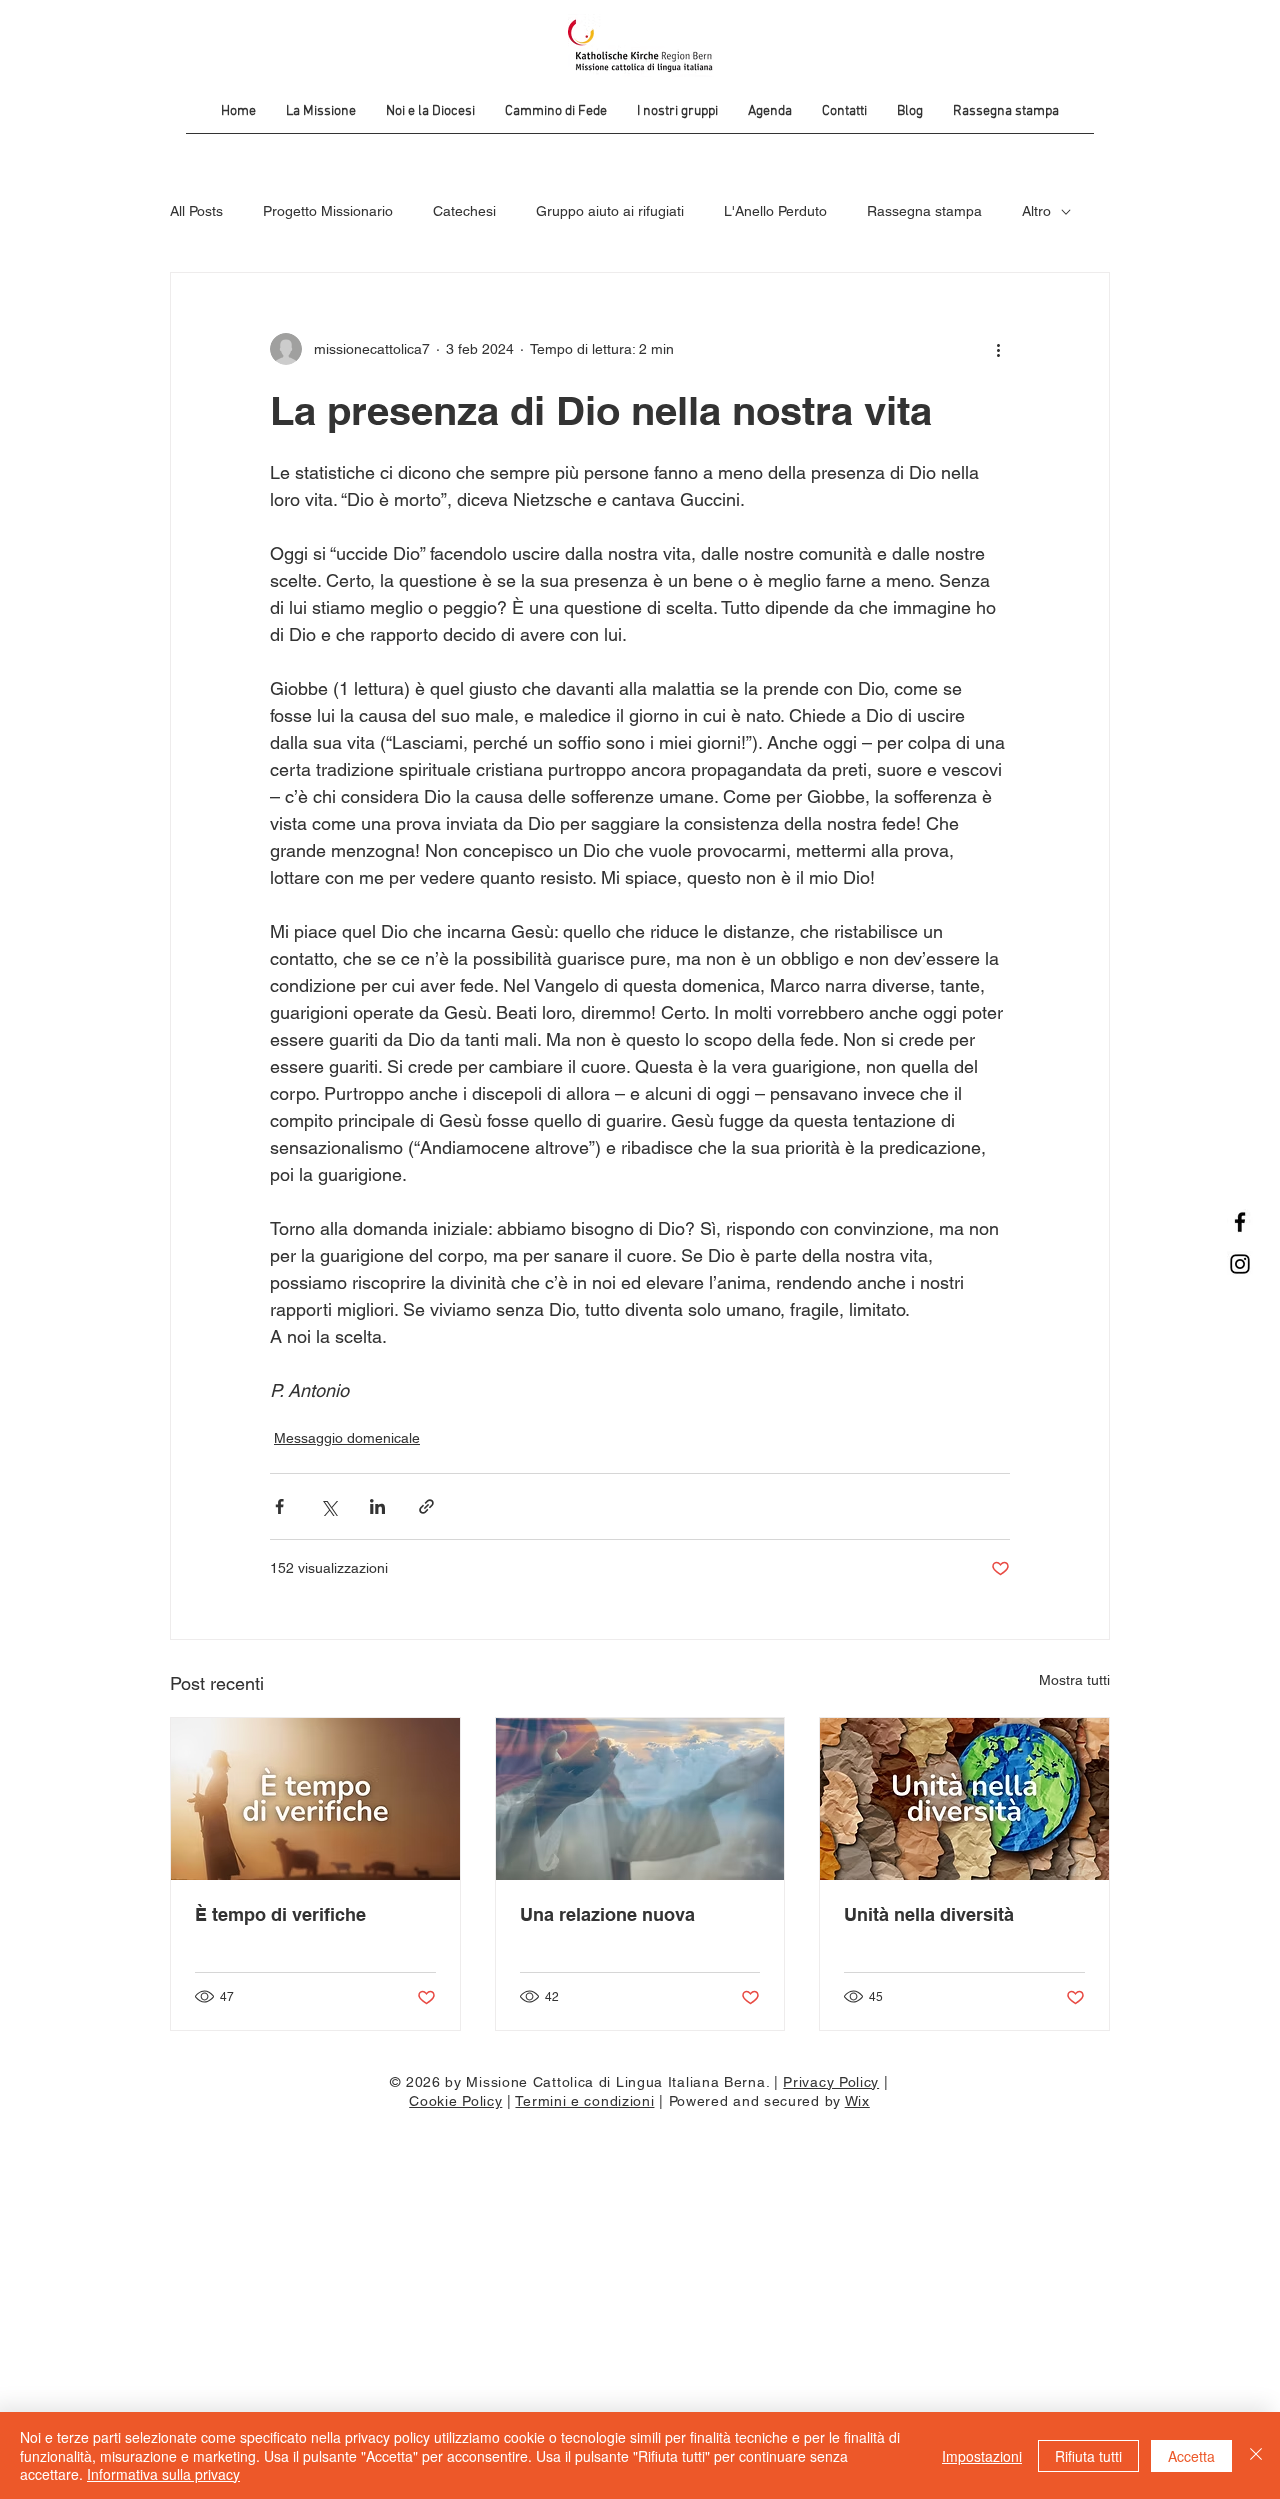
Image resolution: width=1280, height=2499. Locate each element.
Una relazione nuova (607, 1914)
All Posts (196, 211)
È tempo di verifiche (280, 1914)
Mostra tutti (1074, 1680)
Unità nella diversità (929, 1914)
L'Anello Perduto (775, 211)
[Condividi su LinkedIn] (377, 1506)
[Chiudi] (1256, 2455)
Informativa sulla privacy (163, 2474)
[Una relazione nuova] (640, 1799)
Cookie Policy (455, 2101)
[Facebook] (1240, 1222)
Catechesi (464, 211)
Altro (1036, 211)
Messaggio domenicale (347, 1438)
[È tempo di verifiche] (315, 1799)
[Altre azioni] (998, 349)
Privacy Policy (831, 2082)
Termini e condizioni (584, 2101)
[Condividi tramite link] (426, 1506)
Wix (857, 2101)
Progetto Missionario (328, 211)
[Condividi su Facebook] (279, 1506)
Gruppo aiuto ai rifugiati (610, 211)
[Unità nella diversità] (964, 1799)
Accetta (1191, 2456)
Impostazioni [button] (982, 2456)
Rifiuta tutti (1088, 2456)
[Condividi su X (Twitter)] (328, 1506)
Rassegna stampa (924, 211)
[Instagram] (1240, 1264)
